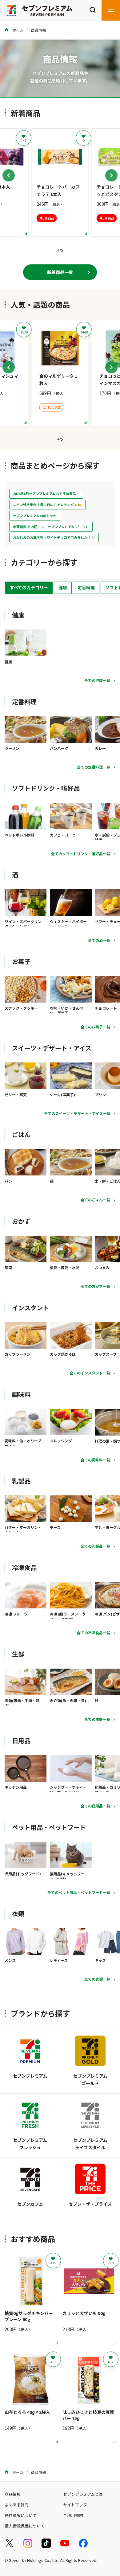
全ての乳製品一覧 (95, 1546)
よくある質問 (17, 2505)
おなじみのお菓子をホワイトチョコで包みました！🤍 (54, 537)
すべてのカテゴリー (29, 587)
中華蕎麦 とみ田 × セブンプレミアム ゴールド (51, 527)
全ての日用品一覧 (95, 1806)
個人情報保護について (25, 2526)
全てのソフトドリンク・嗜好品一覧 (81, 853)
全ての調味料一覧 (95, 1460)
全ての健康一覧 (97, 680)
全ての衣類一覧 (97, 1979)
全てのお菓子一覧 (95, 1027)
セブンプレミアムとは (83, 2494)
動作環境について (21, 2515)
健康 (63, 587)
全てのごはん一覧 (95, 1200)
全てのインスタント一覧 (90, 1373)
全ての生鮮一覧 (97, 1719)
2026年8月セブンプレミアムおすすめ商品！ (46, 493)
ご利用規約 (73, 2515)
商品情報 (38, 30)
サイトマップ (75, 2505)
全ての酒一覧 (99, 940)
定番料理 (86, 587)
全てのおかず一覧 (95, 1286)
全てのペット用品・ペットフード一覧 (79, 1892)
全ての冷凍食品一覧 (94, 1633)
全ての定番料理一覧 (94, 767)
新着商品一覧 (60, 272)
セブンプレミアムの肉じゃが (35, 516)
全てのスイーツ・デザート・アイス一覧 (77, 1113)
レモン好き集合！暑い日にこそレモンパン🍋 (47, 505)
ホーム (17, 30)
